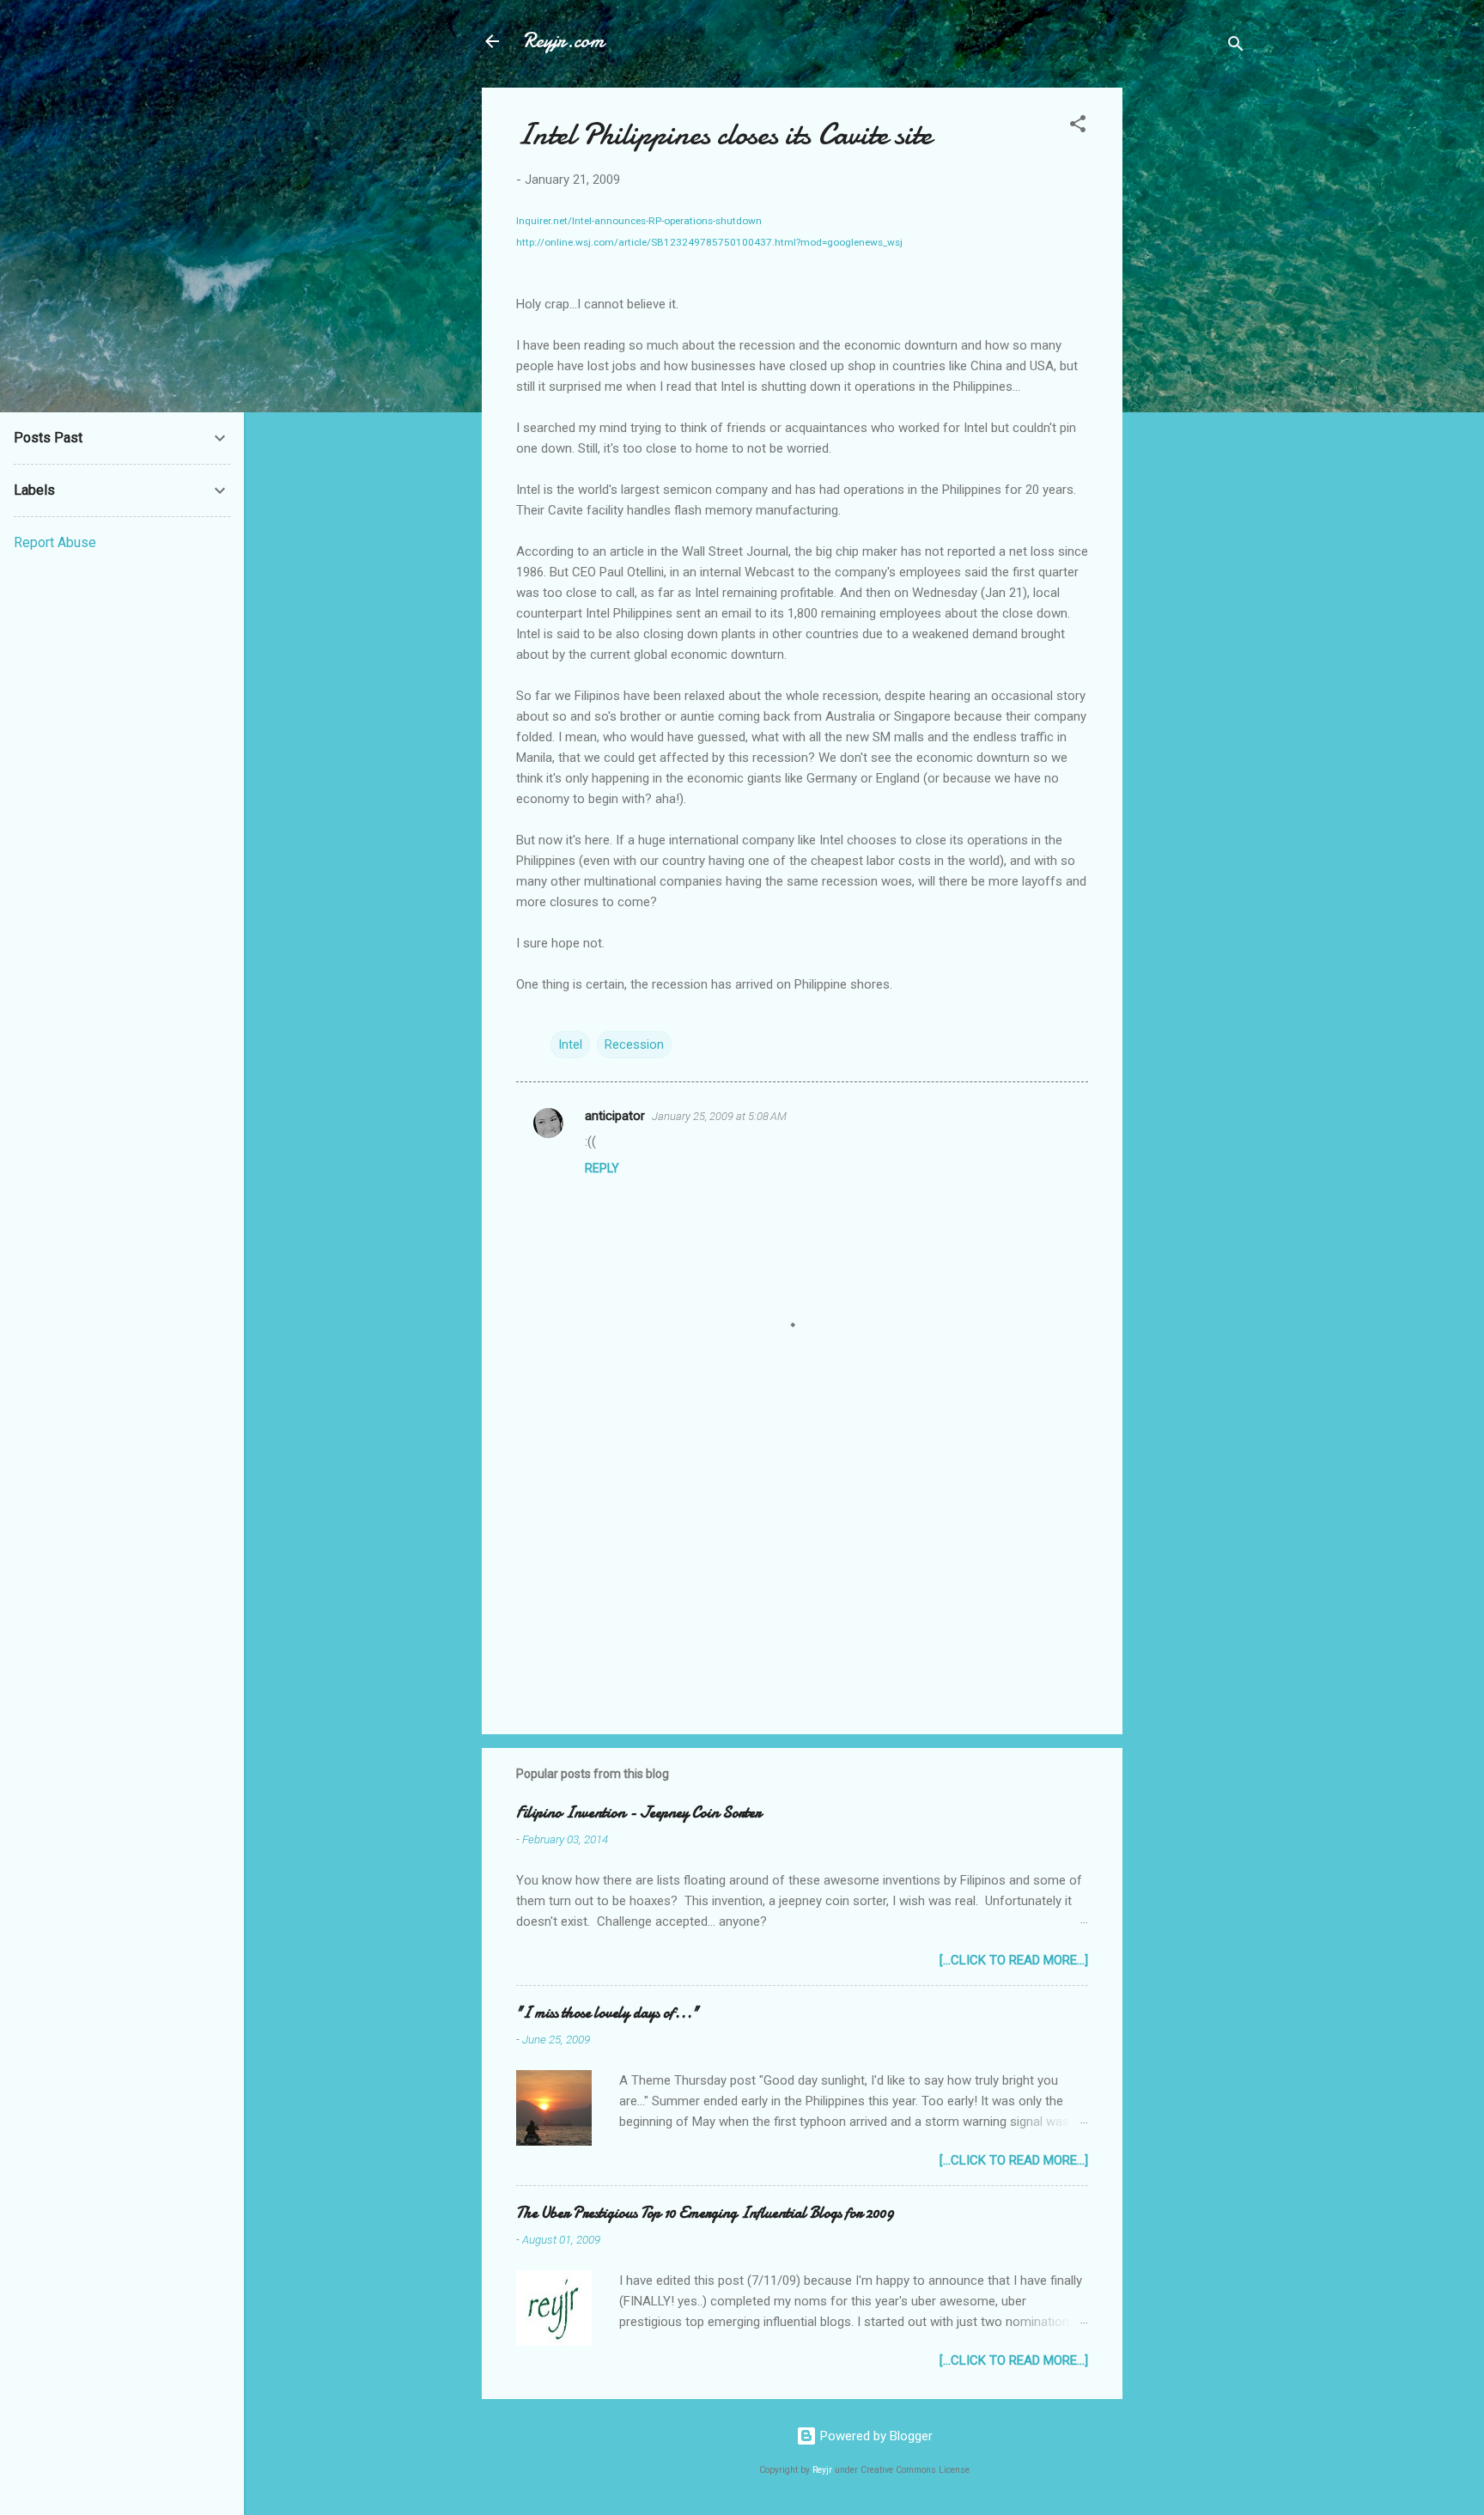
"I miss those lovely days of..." (607, 2013)
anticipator (615, 1116)
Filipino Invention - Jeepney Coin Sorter (639, 1813)
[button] (1078, 127)
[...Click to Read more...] (1014, 1960)
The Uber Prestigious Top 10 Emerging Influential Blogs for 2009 (705, 2213)
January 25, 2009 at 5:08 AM (719, 1116)
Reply (602, 1168)
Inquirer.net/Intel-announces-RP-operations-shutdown (639, 221)
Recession (634, 1044)
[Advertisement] (1191, 345)
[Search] (1236, 47)
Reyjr (822, 2470)
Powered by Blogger (875, 2436)
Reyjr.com (563, 41)
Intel (570, 1044)
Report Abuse (55, 542)
